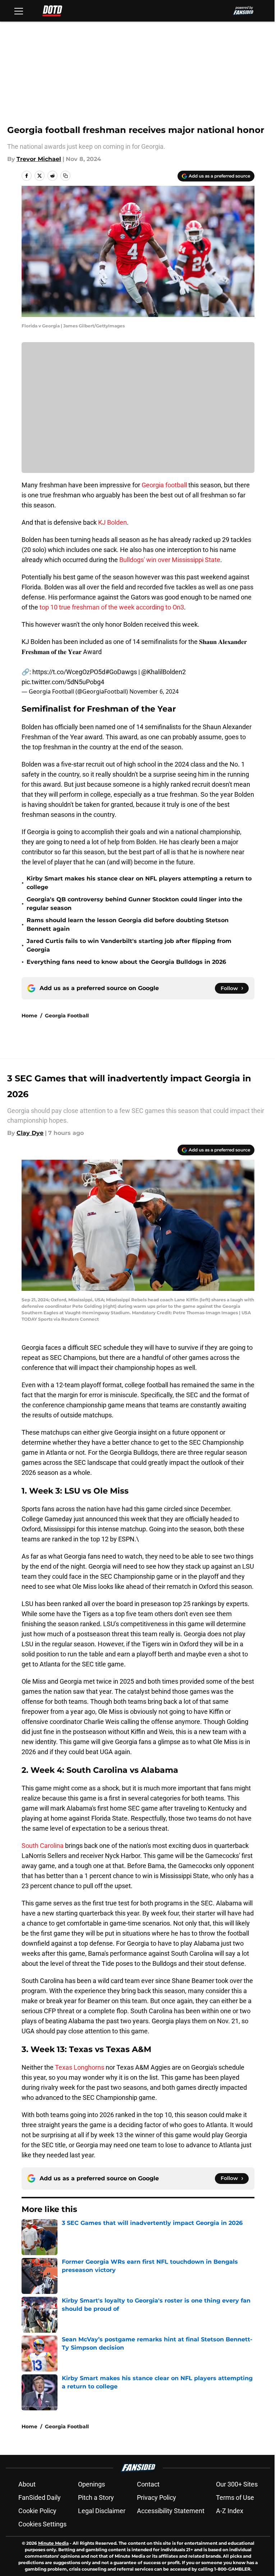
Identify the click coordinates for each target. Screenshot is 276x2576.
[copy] (65, 176)
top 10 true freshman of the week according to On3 (112, 607)
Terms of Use (235, 2497)
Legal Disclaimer (102, 2511)
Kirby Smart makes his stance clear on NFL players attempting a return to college (139, 883)
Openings (91, 2484)
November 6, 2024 (154, 691)
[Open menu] (19, 11)
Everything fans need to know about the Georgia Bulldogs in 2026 (126, 962)
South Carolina (43, 1846)
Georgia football (164, 485)
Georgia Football (67, 1016)
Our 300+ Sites (237, 2484)
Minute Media (53, 2543)
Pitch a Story (96, 2497)
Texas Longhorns (80, 2067)
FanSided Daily (40, 2497)
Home (29, 1016)
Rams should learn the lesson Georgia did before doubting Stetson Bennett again (128, 924)
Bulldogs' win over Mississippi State (170, 560)
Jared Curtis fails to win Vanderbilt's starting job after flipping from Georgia (129, 945)
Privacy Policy (157, 2497)
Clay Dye (30, 1133)
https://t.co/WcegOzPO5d (69, 672)
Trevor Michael (39, 159)
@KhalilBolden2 (164, 672)
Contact (148, 2484)
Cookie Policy (37, 2511)
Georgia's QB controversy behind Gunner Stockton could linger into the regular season (134, 904)
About (27, 2484)
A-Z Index (230, 2511)
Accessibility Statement (171, 2511)
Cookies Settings (42, 2524)
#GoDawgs (121, 672)
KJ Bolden (112, 522)
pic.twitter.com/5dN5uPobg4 (63, 682)
